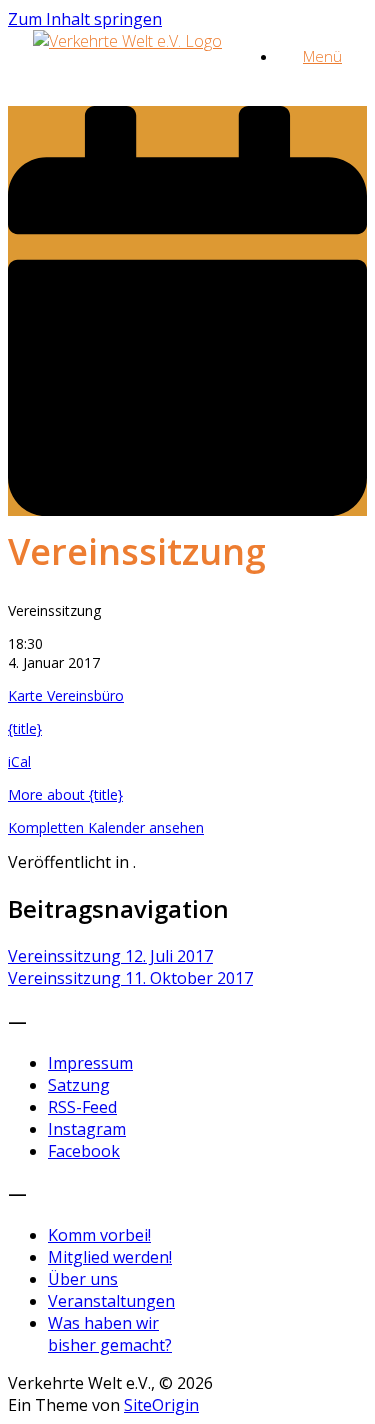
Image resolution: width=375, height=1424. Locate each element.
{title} (25, 728)
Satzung (79, 1085)
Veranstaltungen (111, 1301)
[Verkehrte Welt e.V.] (127, 41)
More (65, 794)
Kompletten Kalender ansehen (106, 827)
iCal (19, 761)
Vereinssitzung (110, 956)
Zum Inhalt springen (85, 19)
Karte (66, 695)
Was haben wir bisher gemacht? (110, 1334)
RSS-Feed (82, 1107)
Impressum (90, 1063)
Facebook (84, 1151)
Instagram (87, 1129)
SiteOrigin (161, 1405)
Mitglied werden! (110, 1257)
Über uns (83, 1279)
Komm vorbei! (99, 1235)
